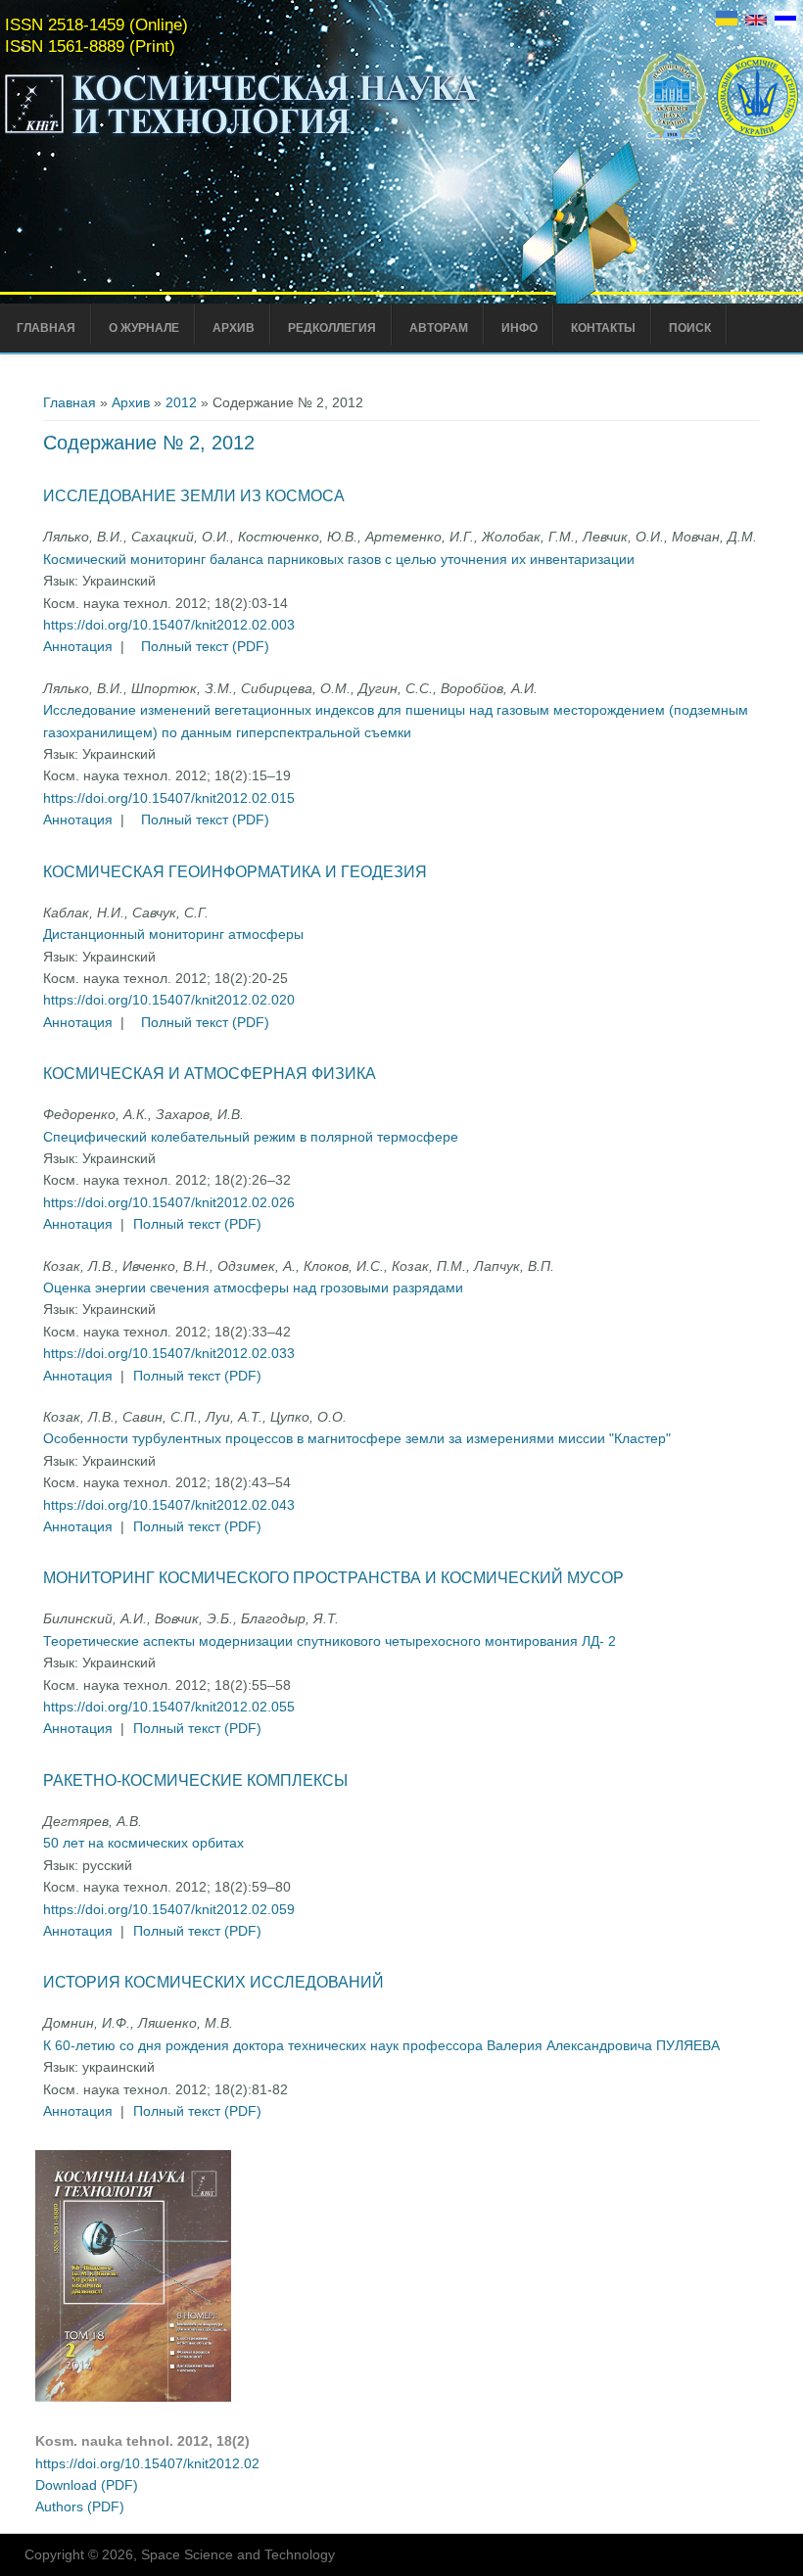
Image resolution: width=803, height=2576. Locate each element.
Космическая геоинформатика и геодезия (235, 872)
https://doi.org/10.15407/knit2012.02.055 (169, 1707)
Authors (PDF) (80, 2506)
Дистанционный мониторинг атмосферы (173, 934)
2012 (181, 402)
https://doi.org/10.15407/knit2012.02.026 (169, 1202)
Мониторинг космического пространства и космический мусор (333, 1578)
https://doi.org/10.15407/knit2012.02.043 (169, 1505)
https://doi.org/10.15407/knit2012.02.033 (169, 1353)
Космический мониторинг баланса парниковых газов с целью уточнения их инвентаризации (339, 559)
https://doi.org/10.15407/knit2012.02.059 (169, 1909)
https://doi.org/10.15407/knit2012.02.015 (169, 798)
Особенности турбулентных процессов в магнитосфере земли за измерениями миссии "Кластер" (357, 1438)
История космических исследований (213, 1982)
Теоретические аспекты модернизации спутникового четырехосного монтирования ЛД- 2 (330, 1641)
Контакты (603, 328)
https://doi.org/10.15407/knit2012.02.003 (169, 625)
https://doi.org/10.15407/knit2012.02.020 (169, 1000)
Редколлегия (332, 328)
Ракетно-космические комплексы (195, 1780)
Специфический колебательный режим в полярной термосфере (251, 1137)
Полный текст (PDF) (205, 646)
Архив (234, 328)
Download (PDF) (87, 2485)
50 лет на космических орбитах (143, 1843)
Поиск (690, 328)
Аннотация (78, 646)
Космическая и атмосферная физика (210, 1074)
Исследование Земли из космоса (194, 496)
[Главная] (242, 135)
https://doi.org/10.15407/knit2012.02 (147, 2463)
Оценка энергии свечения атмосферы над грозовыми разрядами (253, 1288)
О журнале (144, 328)
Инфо (520, 328)
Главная (46, 328)
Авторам (439, 328)
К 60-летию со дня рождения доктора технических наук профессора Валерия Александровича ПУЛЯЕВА (381, 2045)
